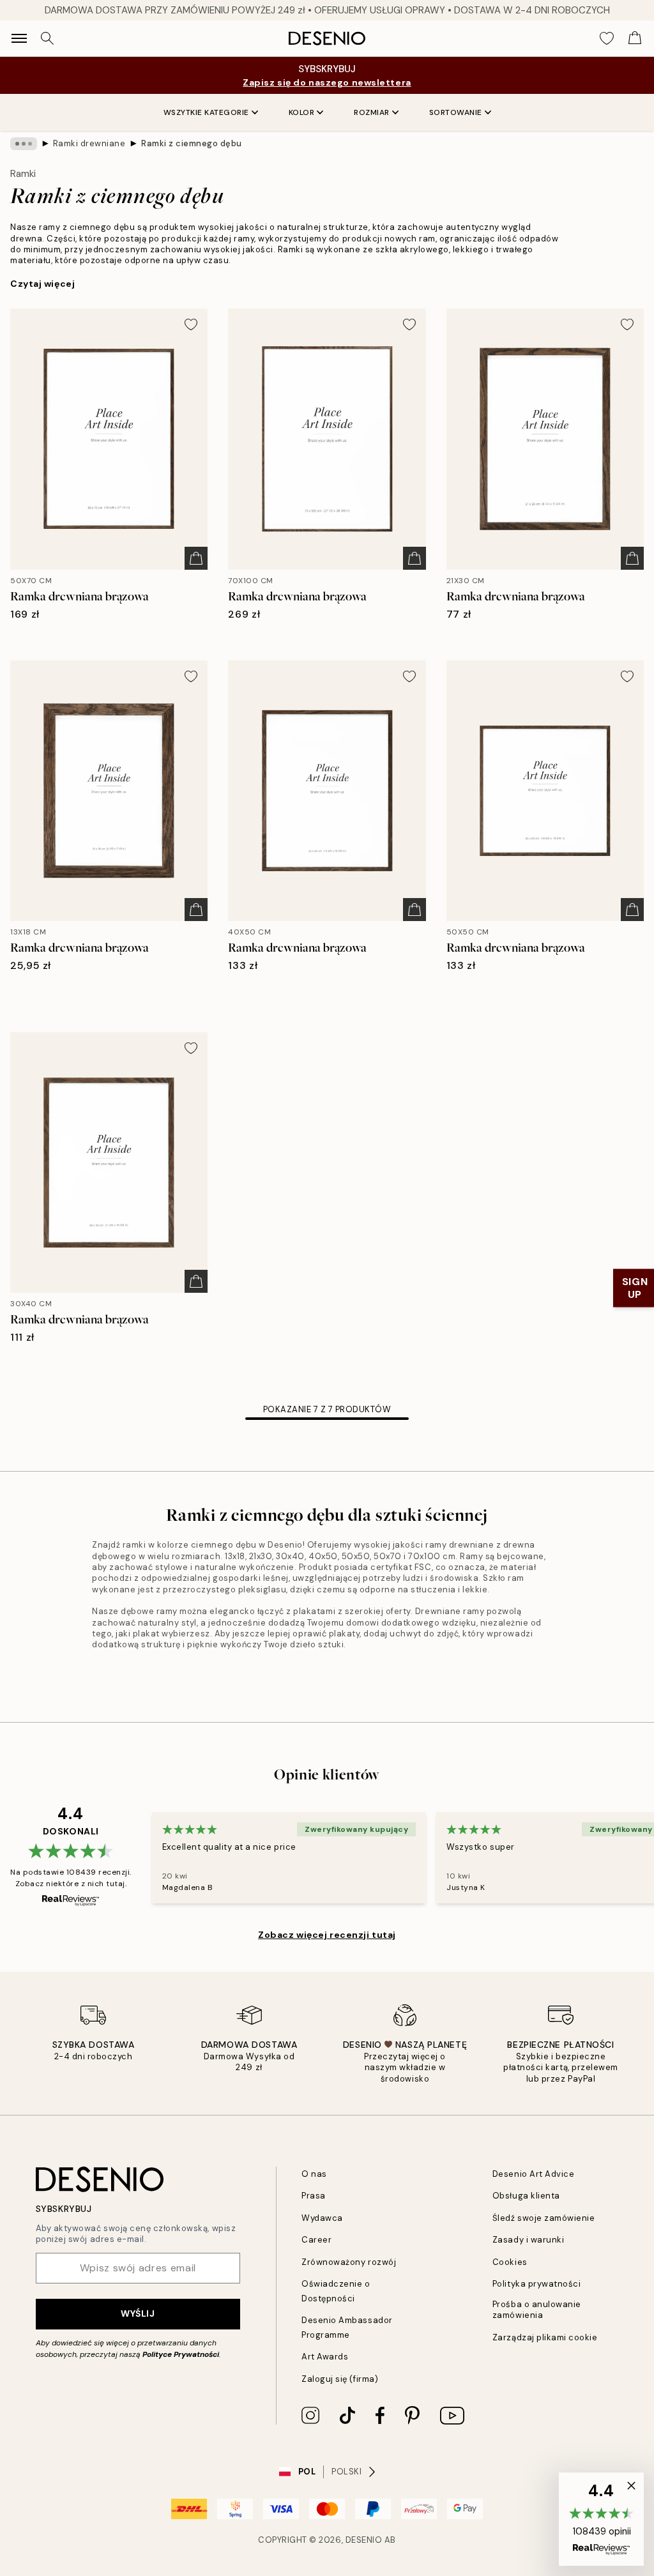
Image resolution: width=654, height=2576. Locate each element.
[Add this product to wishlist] (191, 324)
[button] (601, 2519)
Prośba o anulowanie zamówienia (537, 2310)
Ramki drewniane (89, 143)
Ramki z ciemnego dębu (192, 143)
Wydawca (322, 2218)
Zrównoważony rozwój (349, 2262)
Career (316, 2240)
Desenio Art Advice (533, 2174)
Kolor (302, 112)
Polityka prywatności (536, 2284)
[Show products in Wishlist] (607, 38)
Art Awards (325, 2357)
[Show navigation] (19, 38)
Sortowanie (456, 112)
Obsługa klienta (526, 2196)
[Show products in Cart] (635, 38)
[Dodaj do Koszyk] (196, 558)
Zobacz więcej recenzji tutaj (327, 1935)
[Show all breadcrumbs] (24, 144)
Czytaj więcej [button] (42, 284)
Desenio (364, 2540)
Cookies (510, 2262)
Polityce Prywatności (181, 2354)
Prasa (314, 2196)
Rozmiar (372, 112)
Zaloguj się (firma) (340, 2379)
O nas (314, 2174)
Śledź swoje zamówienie (544, 2218)
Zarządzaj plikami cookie (545, 2337)
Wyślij (138, 2313)
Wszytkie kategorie (206, 112)
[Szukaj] (47, 38)
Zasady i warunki (528, 2240)
